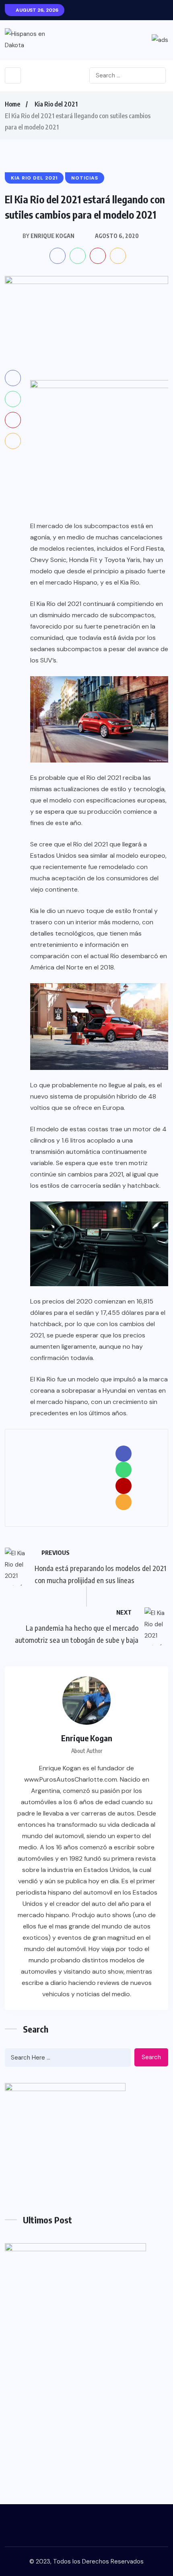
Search (151, 2057)
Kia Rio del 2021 (56, 104)
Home (12, 104)
